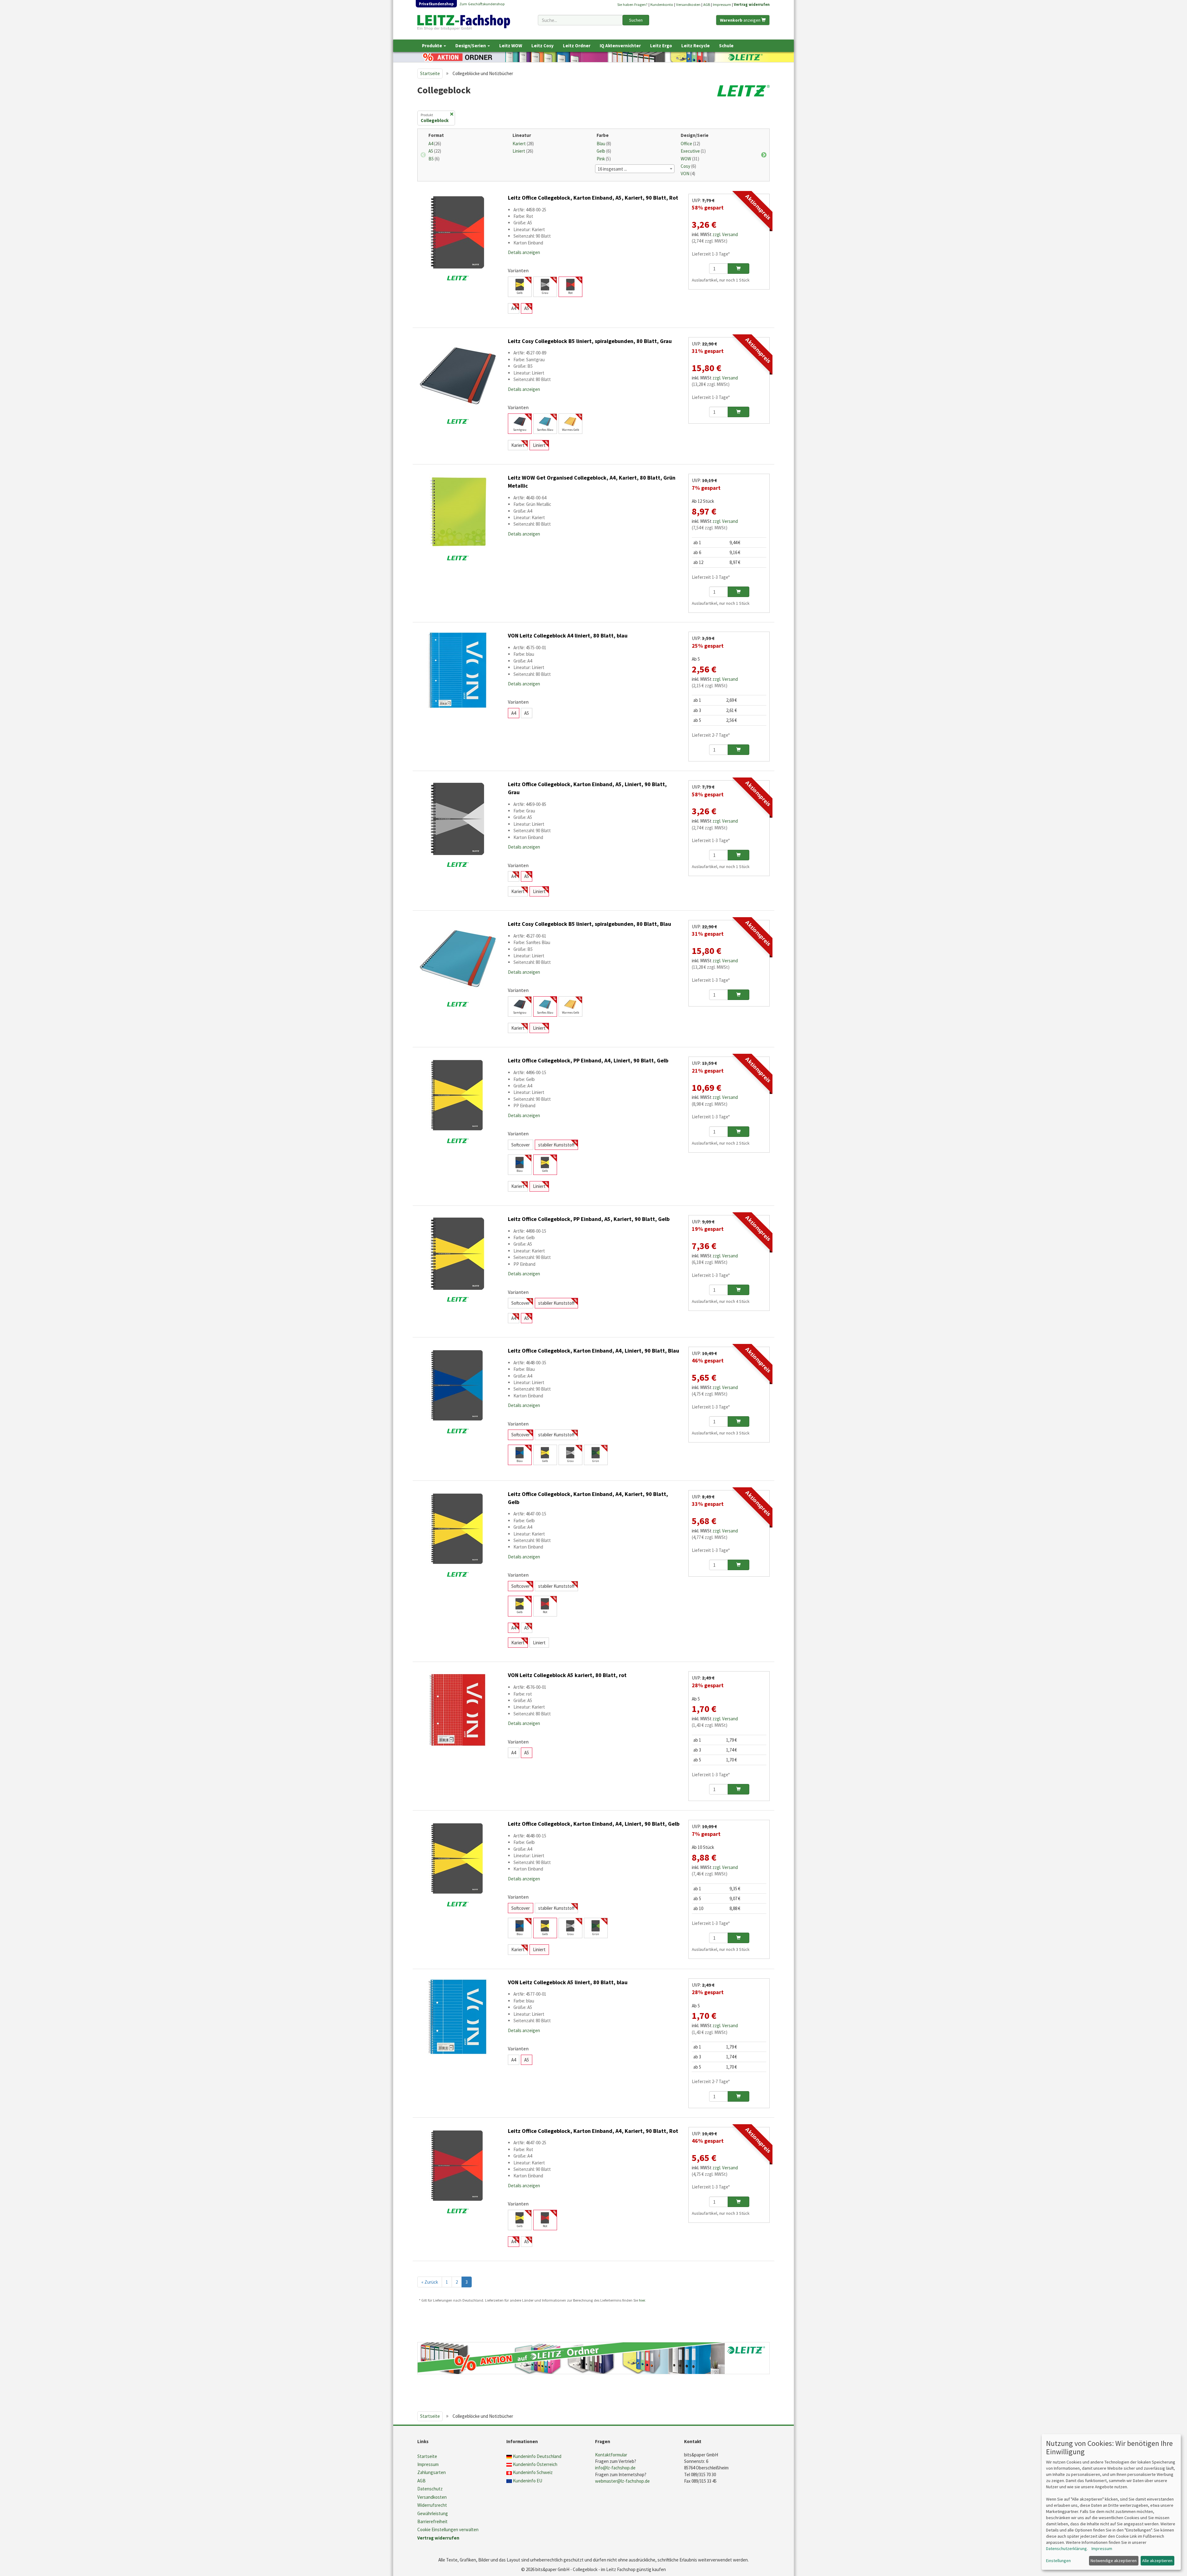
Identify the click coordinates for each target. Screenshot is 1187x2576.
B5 (434, 159)
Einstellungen (1058, 2561)
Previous (423, 155)
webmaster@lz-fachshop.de (622, 2481)
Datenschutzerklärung (1066, 2548)
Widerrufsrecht (432, 2505)
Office (690, 144)
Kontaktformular (611, 2455)
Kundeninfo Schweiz (533, 2472)
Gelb (604, 151)
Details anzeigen (524, 252)
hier (642, 2300)
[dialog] (1111, 2502)
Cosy (688, 166)
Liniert (523, 151)
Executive (693, 151)
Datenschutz (430, 2489)
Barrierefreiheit (432, 2521)
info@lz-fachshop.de (615, 2468)
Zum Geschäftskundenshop (482, 4)
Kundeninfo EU (528, 2481)
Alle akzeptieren (1157, 2561)
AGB (707, 4)
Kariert (523, 144)
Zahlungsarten (432, 2472)
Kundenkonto (662, 4)
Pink (604, 159)
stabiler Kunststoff (556, 1145)
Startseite (430, 73)
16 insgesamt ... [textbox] (612, 169)
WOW (690, 159)
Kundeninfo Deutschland (537, 2456)
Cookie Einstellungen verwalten (448, 2529)
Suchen (636, 20)
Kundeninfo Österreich (535, 2464)
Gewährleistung (433, 2513)
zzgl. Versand (725, 234)
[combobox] (580, 20)
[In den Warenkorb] (738, 269)
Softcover (521, 1145)
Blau (604, 144)
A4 (435, 144)
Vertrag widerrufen (752, 4)
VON (688, 174)
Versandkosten (688, 4)
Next (764, 155)
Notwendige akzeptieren (1114, 2561)
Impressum (722, 4)
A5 (435, 151)
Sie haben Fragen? (632, 4)
